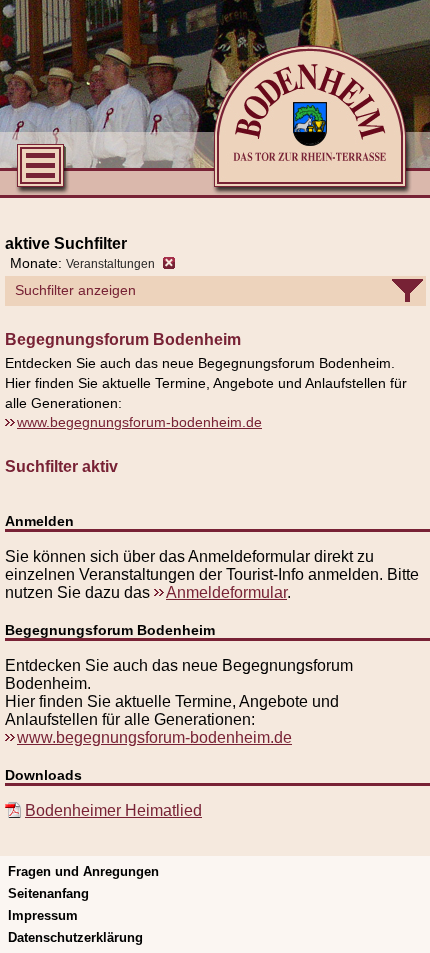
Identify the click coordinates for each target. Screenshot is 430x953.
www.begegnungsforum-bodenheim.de (139, 422)
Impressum (43, 915)
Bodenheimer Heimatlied (113, 810)
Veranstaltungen (110, 264)
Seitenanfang (48, 893)
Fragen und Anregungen (83, 871)
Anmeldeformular (226, 592)
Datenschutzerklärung (75, 937)
